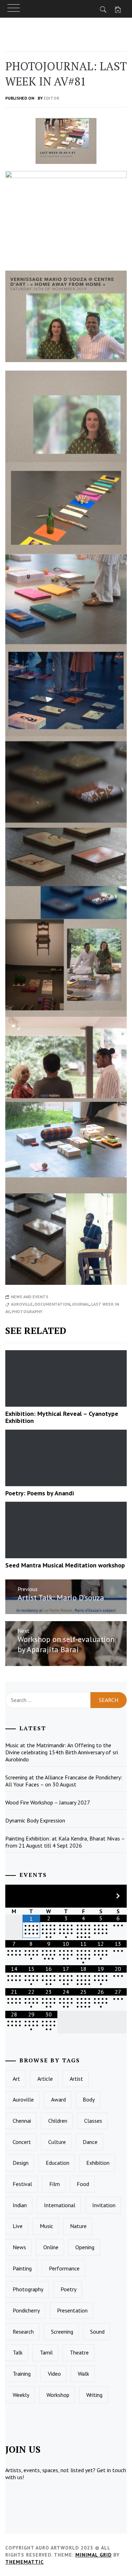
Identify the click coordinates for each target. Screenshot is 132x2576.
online (51, 2247)
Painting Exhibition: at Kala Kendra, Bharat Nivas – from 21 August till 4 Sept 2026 (65, 1842)
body (89, 2099)
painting (22, 2268)
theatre (79, 2352)
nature (78, 2226)
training (22, 2374)
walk (83, 2374)
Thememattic (24, 2562)
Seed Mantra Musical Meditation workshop (65, 1565)
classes (93, 2121)
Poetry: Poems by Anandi (40, 1493)
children (58, 2121)
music (46, 2226)
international (60, 2205)
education (58, 2163)
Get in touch (111, 2470)
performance (64, 2268)
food (83, 2184)
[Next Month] (118, 1896)
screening (62, 2332)
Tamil (46, 2352)
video (54, 2374)
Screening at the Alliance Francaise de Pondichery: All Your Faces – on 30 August (64, 1781)
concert (22, 2142)
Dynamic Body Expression (35, 1820)
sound (97, 2332)
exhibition (98, 2163)
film (55, 2184)
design (21, 2163)
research (23, 2332)
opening (85, 2247)
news (19, 2247)
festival (22, 2184)
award (58, 2099)
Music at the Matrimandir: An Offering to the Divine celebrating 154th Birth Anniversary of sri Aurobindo (62, 1752)
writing (94, 2395)
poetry (68, 2289)
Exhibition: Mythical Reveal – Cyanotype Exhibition (62, 1417)
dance (90, 2142)
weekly (21, 2395)
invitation (104, 2205)
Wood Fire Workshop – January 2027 (48, 1802)
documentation (52, 1304)
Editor (52, 98)
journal (81, 1304)
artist (76, 2079)
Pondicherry (26, 2310)
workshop (58, 2395)
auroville (22, 1304)
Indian (20, 2205)
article (45, 2079)
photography (27, 1311)
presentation (72, 2310)
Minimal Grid (93, 2555)
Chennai (22, 2121)
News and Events (30, 1297)
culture (57, 2142)
